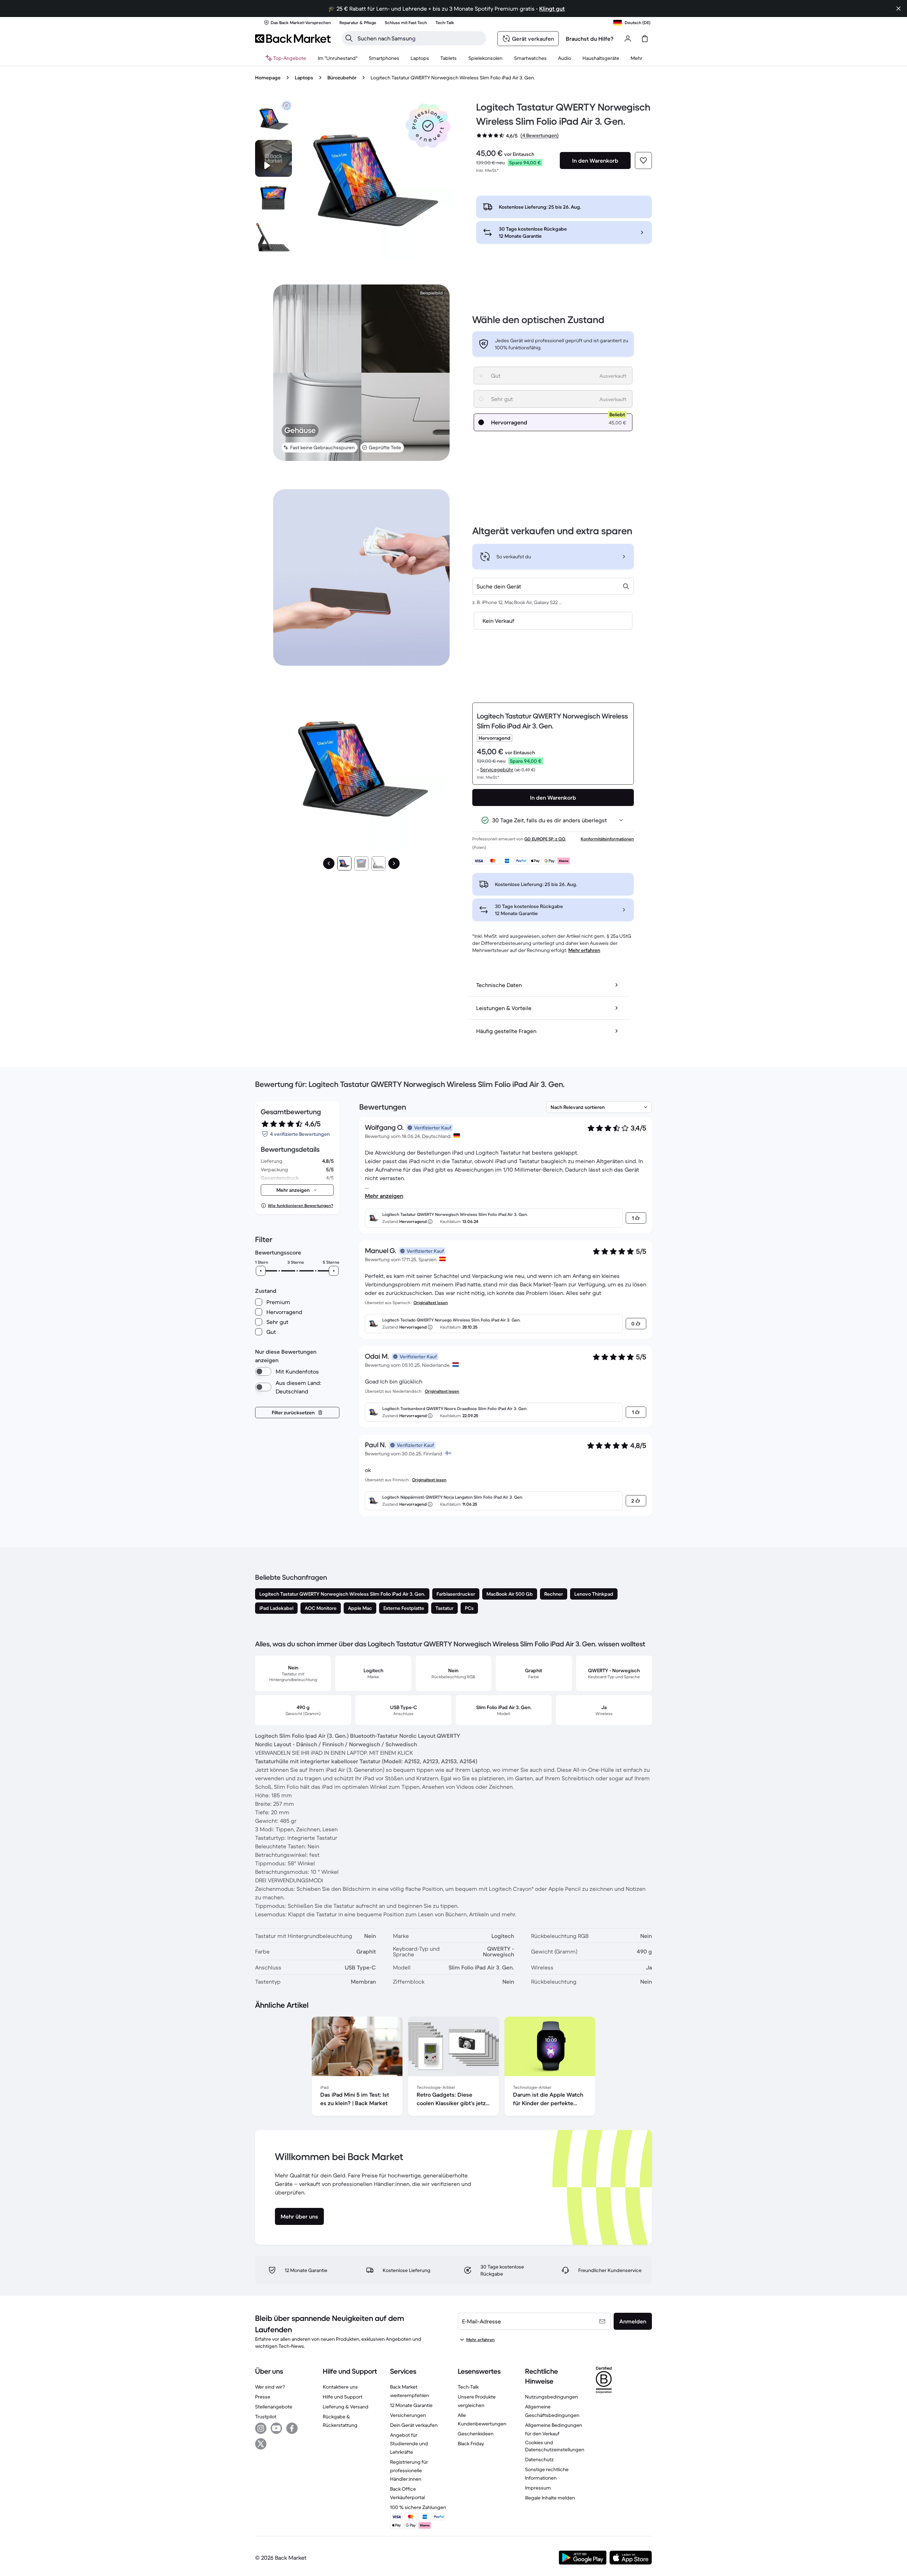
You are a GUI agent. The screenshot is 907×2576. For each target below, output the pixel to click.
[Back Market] (293, 39)
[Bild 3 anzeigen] (378, 863)
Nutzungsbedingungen (551, 2397)
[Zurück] (329, 863)
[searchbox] (420, 38)
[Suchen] (349, 38)
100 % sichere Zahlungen (418, 2507)
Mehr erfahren (584, 950)
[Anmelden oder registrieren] (628, 39)
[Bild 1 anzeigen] (344, 863)
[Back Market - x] (261, 2444)
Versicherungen (408, 2415)
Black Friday (471, 2443)
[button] (428, 126)
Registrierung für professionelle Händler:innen (409, 2470)
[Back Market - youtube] (276, 2428)
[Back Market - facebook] (292, 2428)
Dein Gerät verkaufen (414, 2425)
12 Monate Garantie (411, 2405)
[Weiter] (394, 863)
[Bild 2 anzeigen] (361, 863)
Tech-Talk (468, 2387)
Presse (263, 2397)
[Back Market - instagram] (261, 2428)
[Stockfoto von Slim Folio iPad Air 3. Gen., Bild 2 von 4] (274, 198)
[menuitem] (384, 58)
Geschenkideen (476, 2434)
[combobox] (553, 586)
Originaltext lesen (431, 1303)
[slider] (261, 1271)
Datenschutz (539, 2459)
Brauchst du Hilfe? (590, 39)
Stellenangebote (274, 2407)
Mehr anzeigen (384, 1196)
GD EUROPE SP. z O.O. (545, 839)
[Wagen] (645, 39)
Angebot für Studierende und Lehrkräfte (409, 2443)
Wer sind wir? (270, 2387)
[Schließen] (898, 9)
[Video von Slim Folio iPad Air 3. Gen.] (274, 158)
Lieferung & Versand (346, 2407)
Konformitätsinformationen (607, 839)
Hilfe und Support (343, 2397)
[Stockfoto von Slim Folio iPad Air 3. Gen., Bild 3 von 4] (274, 238)
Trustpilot (266, 2417)
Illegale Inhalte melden (550, 2498)
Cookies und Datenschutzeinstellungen (555, 2446)
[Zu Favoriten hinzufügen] (643, 160)
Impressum (538, 2488)
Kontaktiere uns (340, 2387)
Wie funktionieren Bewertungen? (300, 1205)
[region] (453, 2068)
